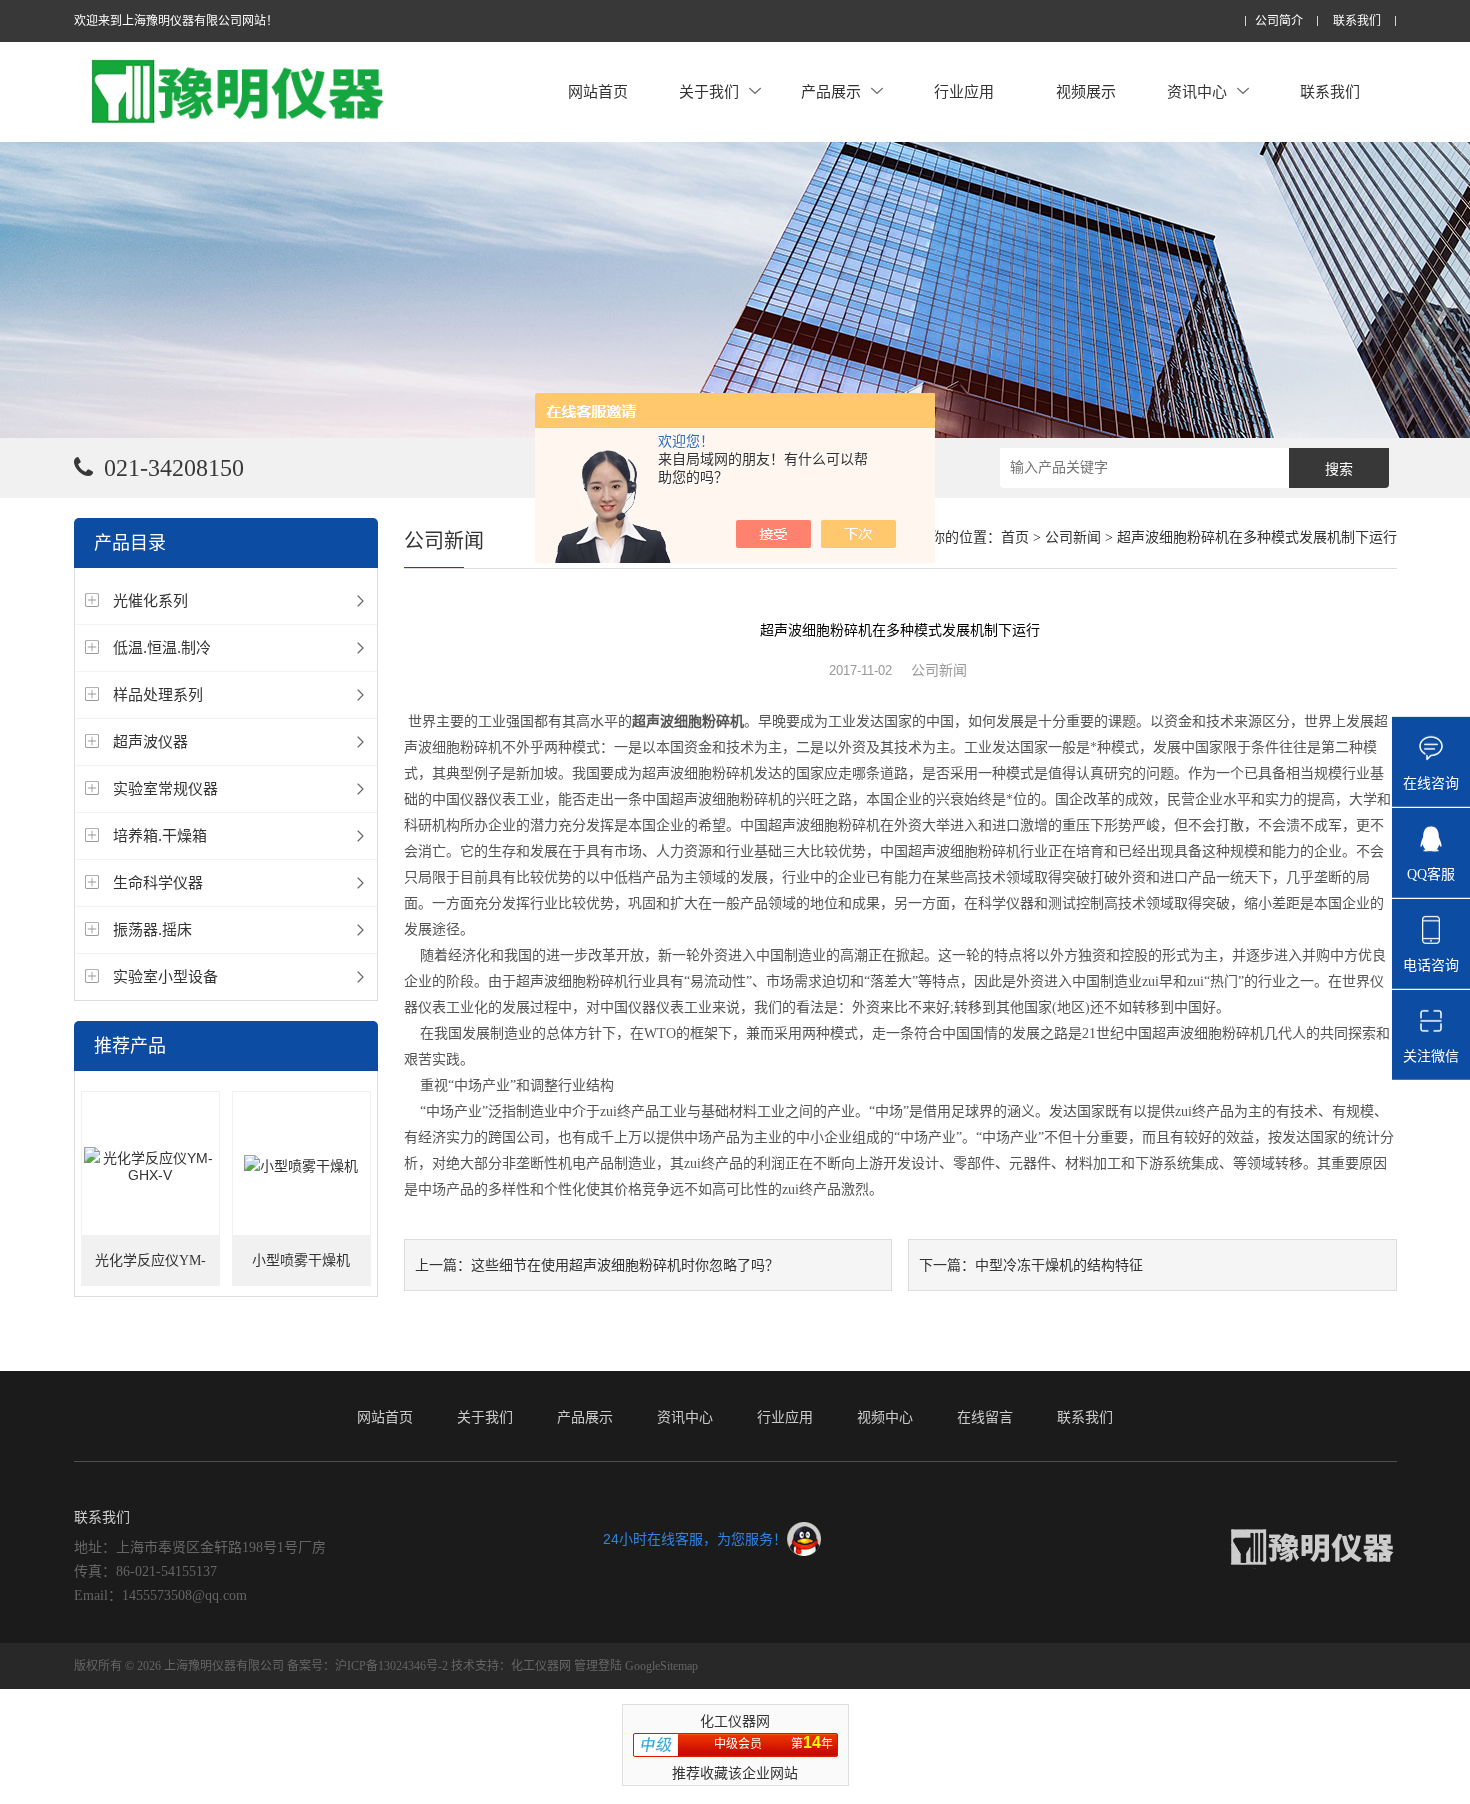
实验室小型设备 (165, 976)
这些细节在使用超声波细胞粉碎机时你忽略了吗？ (625, 1265)
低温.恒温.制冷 (162, 647)
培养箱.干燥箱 (160, 835)
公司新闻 (1073, 537)
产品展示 (831, 91)
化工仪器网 (541, 1666)
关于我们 (709, 91)
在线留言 (985, 1417)
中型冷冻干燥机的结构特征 (1059, 1265)
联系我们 (1357, 21)
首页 (1015, 537)
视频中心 (885, 1417)
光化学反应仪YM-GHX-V (150, 1269)
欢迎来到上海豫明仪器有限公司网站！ (176, 21)
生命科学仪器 (158, 882)
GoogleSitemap (661, 1666)
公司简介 (1279, 21)
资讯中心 (1197, 91)
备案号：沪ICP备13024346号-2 (367, 1666)
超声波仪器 (150, 741)
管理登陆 (598, 1666)
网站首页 (598, 91)
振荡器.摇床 (152, 929)
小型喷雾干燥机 (301, 1260)
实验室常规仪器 (165, 788)
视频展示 (1086, 91)
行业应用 (964, 91)
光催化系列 (150, 600)
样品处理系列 (158, 694)
